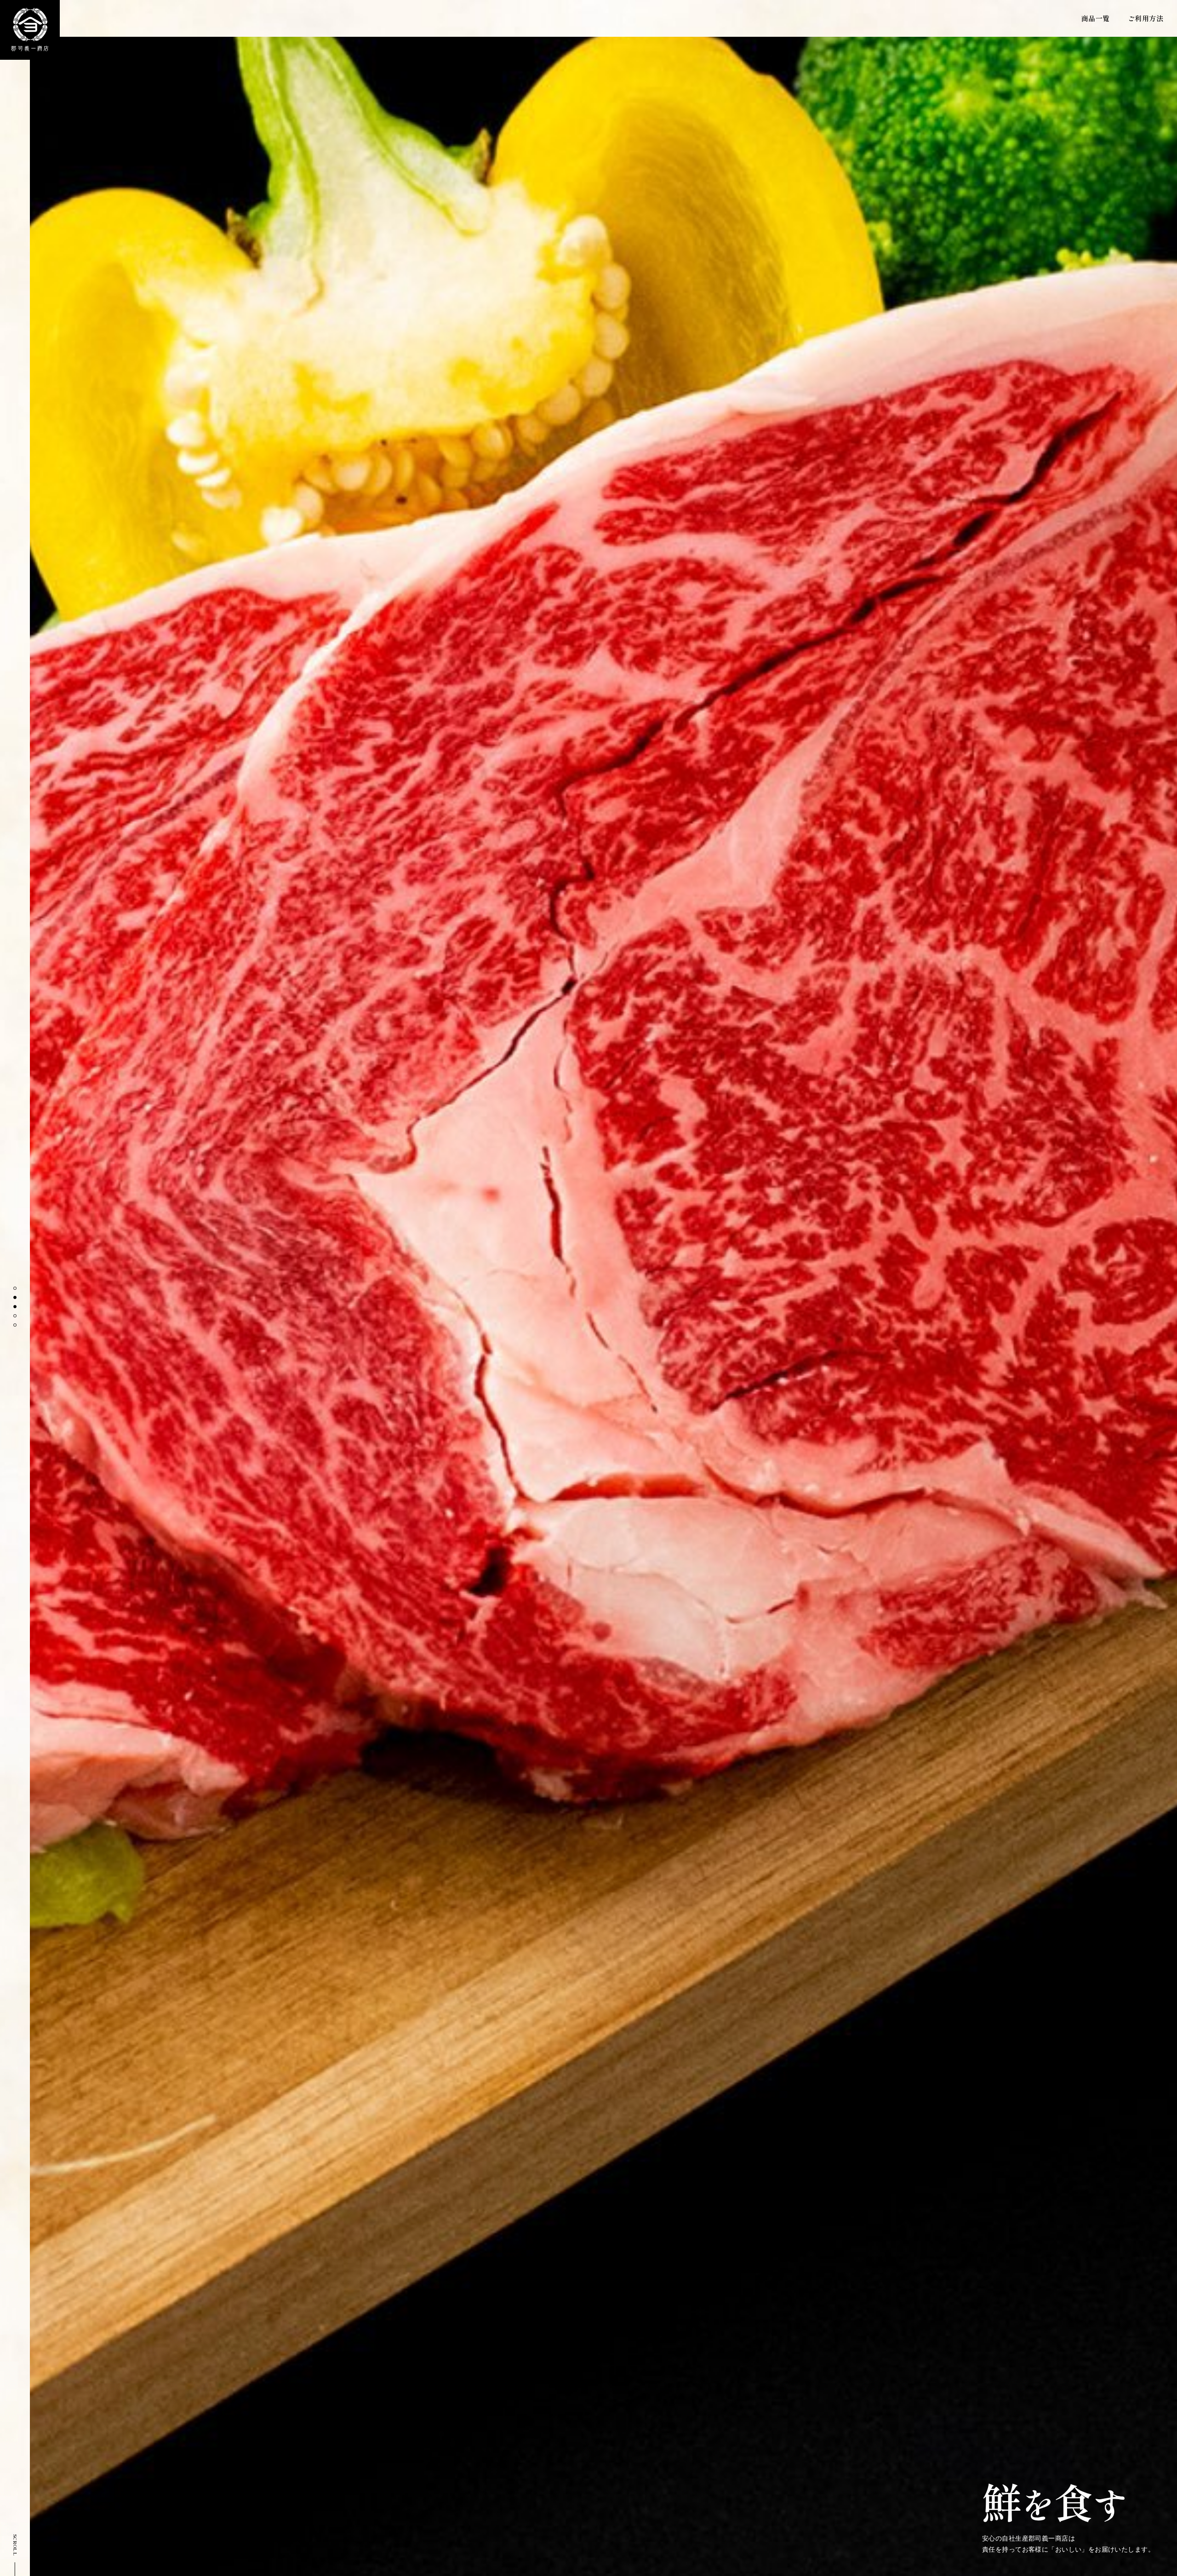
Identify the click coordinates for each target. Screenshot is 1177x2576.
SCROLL (15, 2545)
